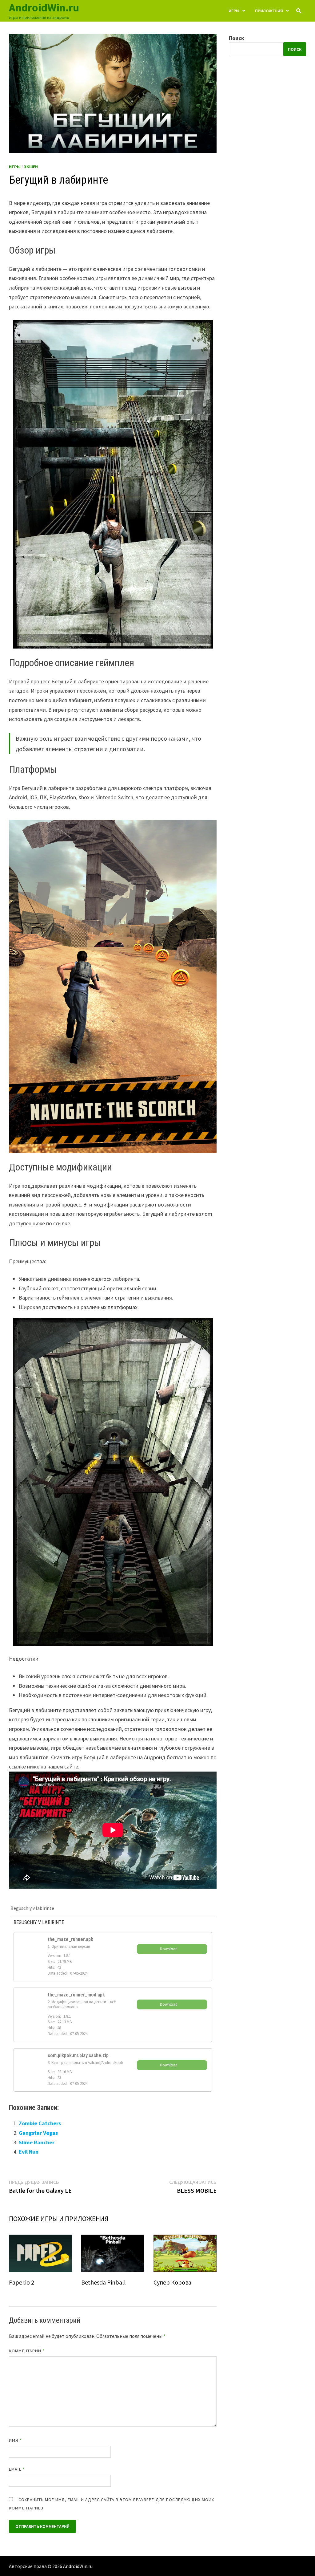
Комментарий (27, 2351)
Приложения (269, 11)
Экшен (31, 167)
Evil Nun (29, 2152)
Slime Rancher (37, 2142)
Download (169, 1949)
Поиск (237, 38)
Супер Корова (172, 2282)
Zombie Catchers (40, 2123)
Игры (234, 11)
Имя (15, 2440)
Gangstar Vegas (38, 2133)
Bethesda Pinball (104, 2282)
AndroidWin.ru (44, 8)
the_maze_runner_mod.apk (76, 1995)
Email (17, 2469)
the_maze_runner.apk (70, 1939)
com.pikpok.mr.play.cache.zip (78, 2055)
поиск (295, 49)
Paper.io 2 (22, 2282)
